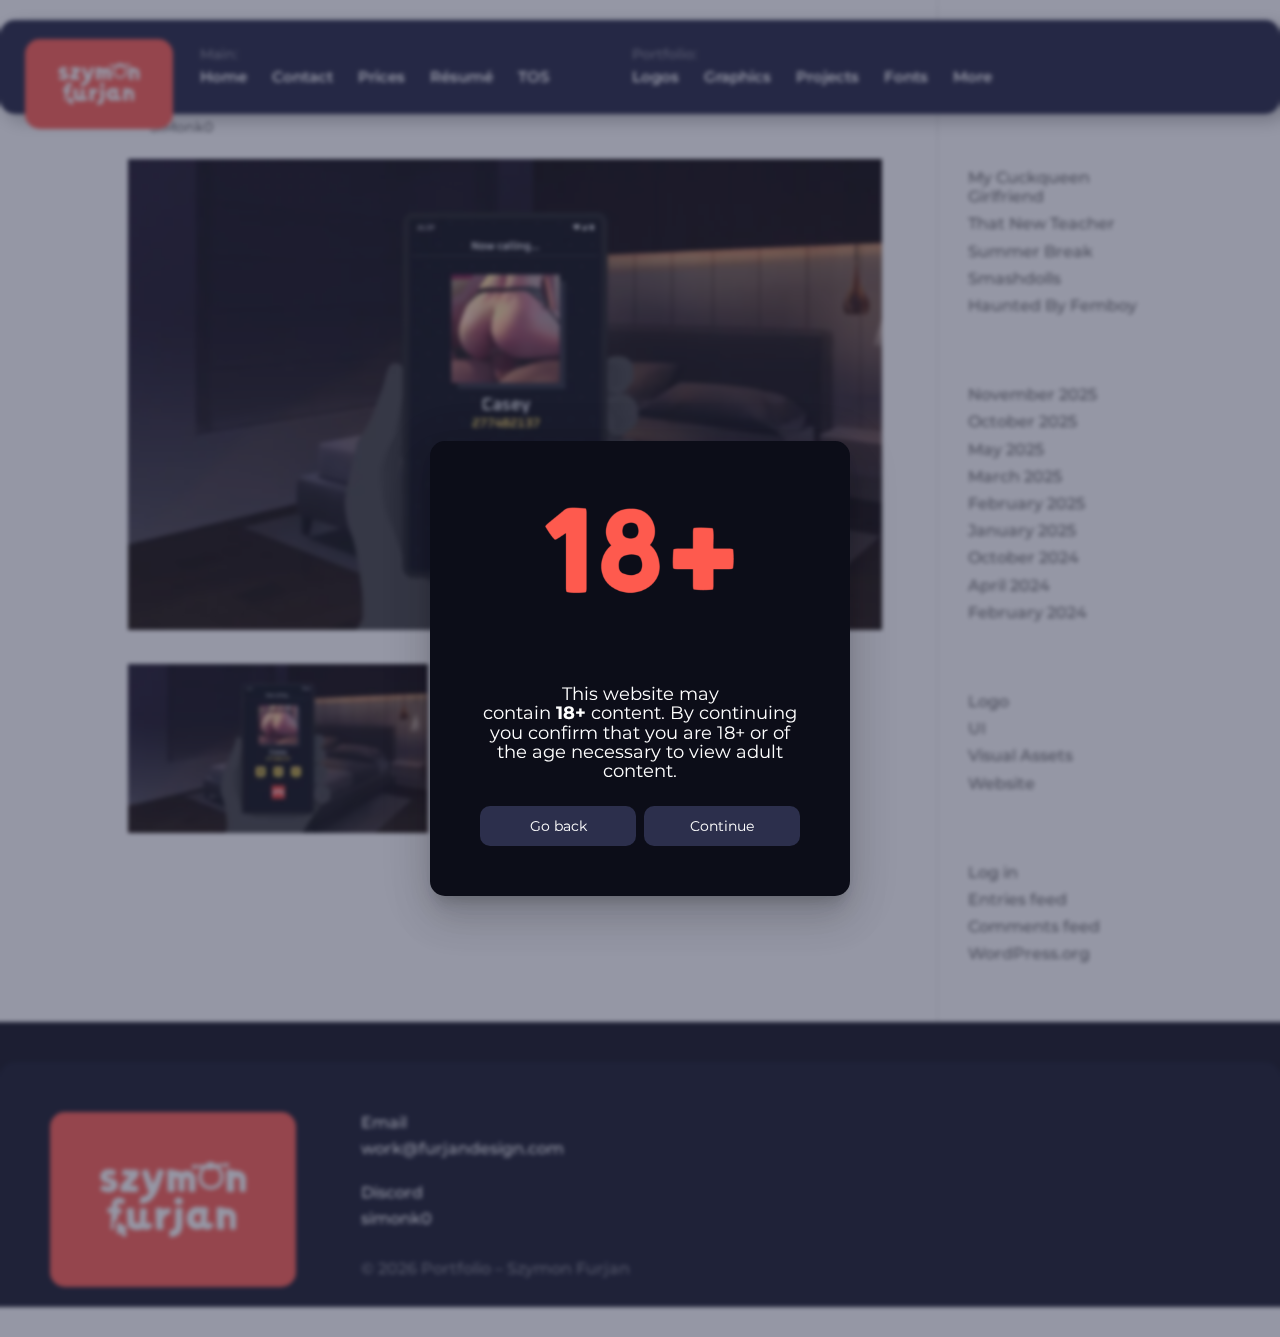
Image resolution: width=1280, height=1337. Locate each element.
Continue (722, 826)
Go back (558, 826)
